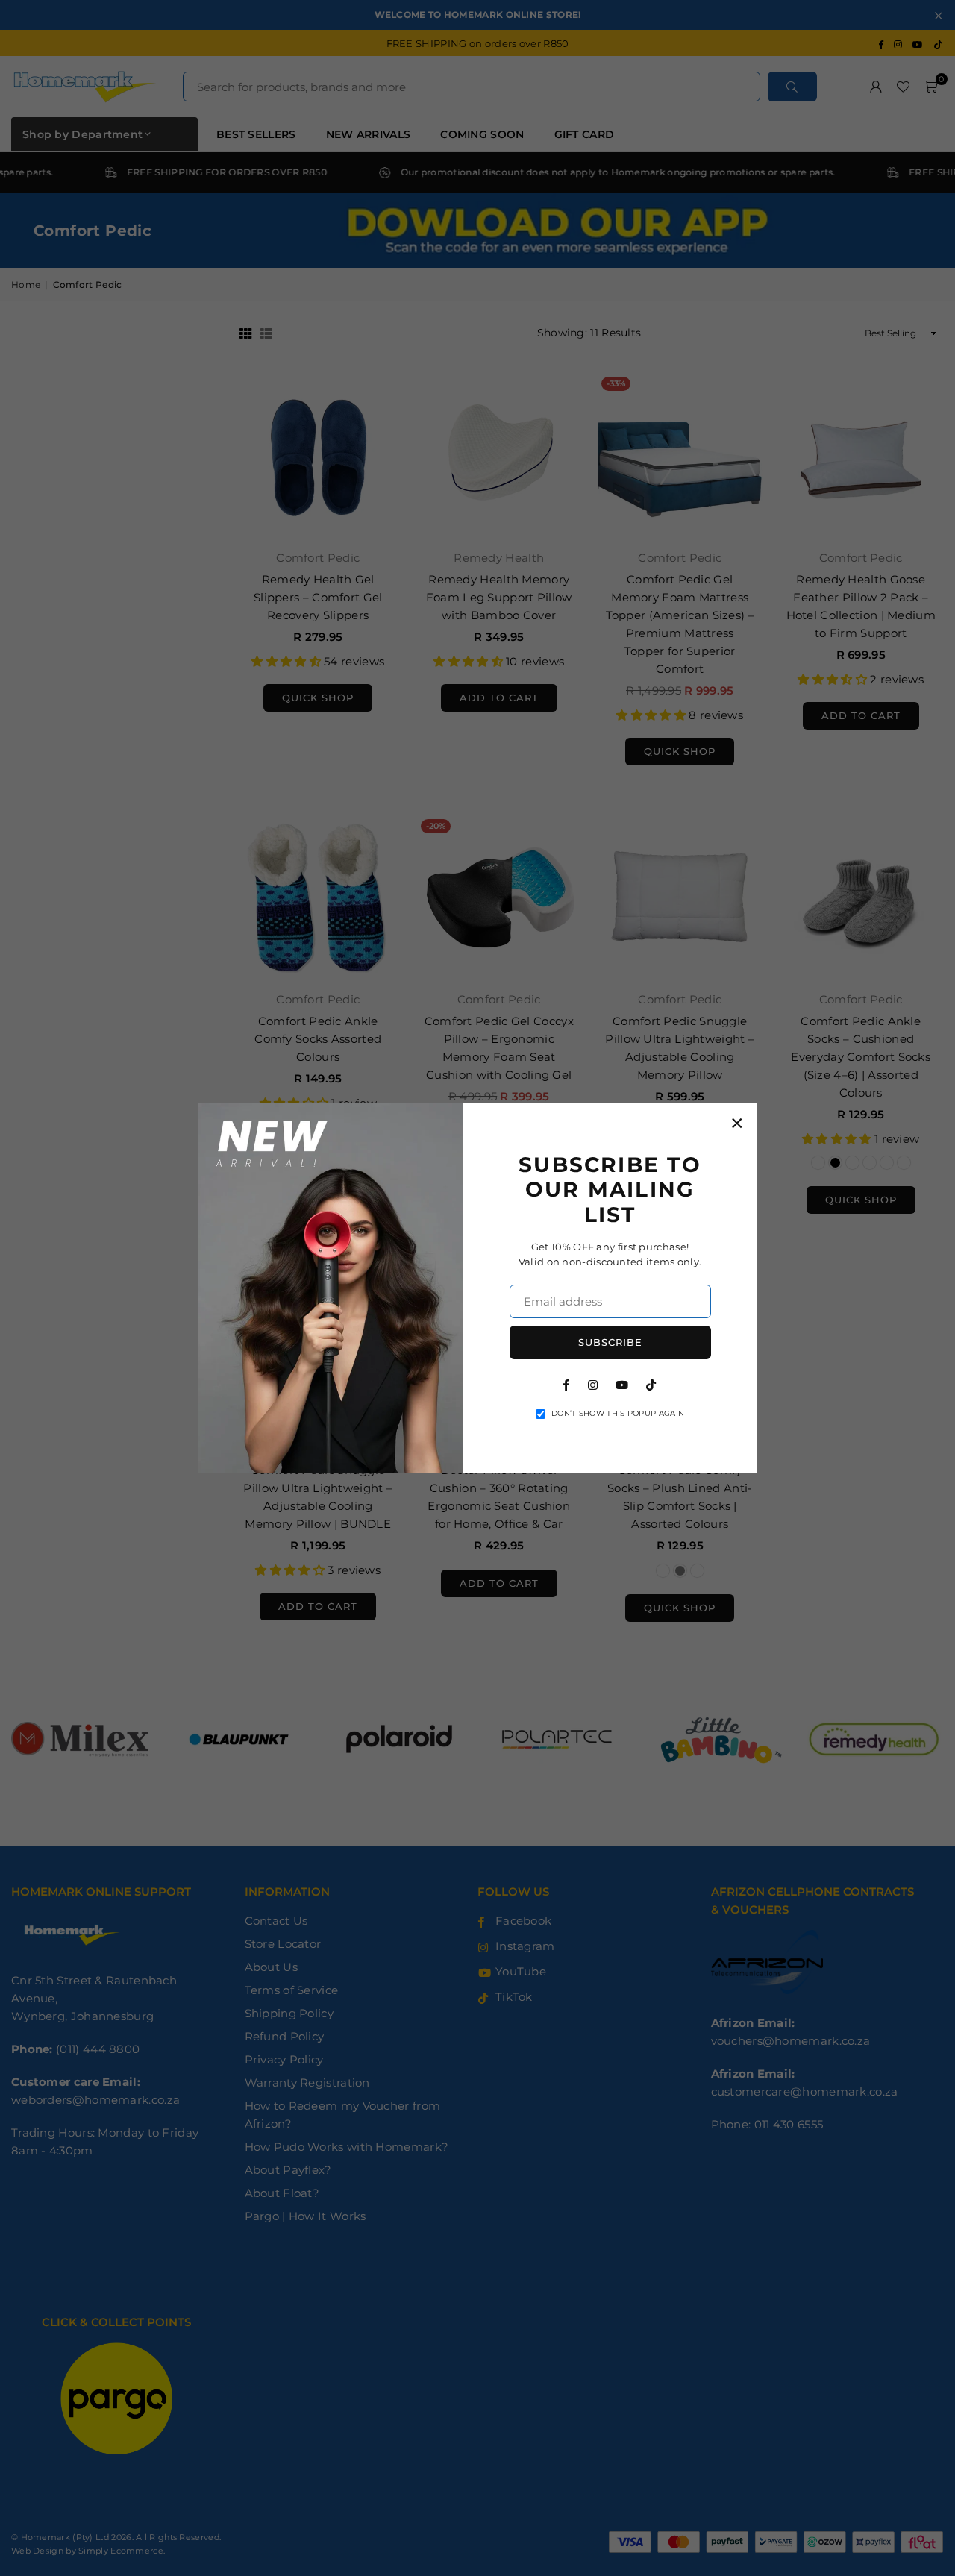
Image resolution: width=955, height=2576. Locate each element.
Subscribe (610, 1342)
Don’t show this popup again (618, 1413)
